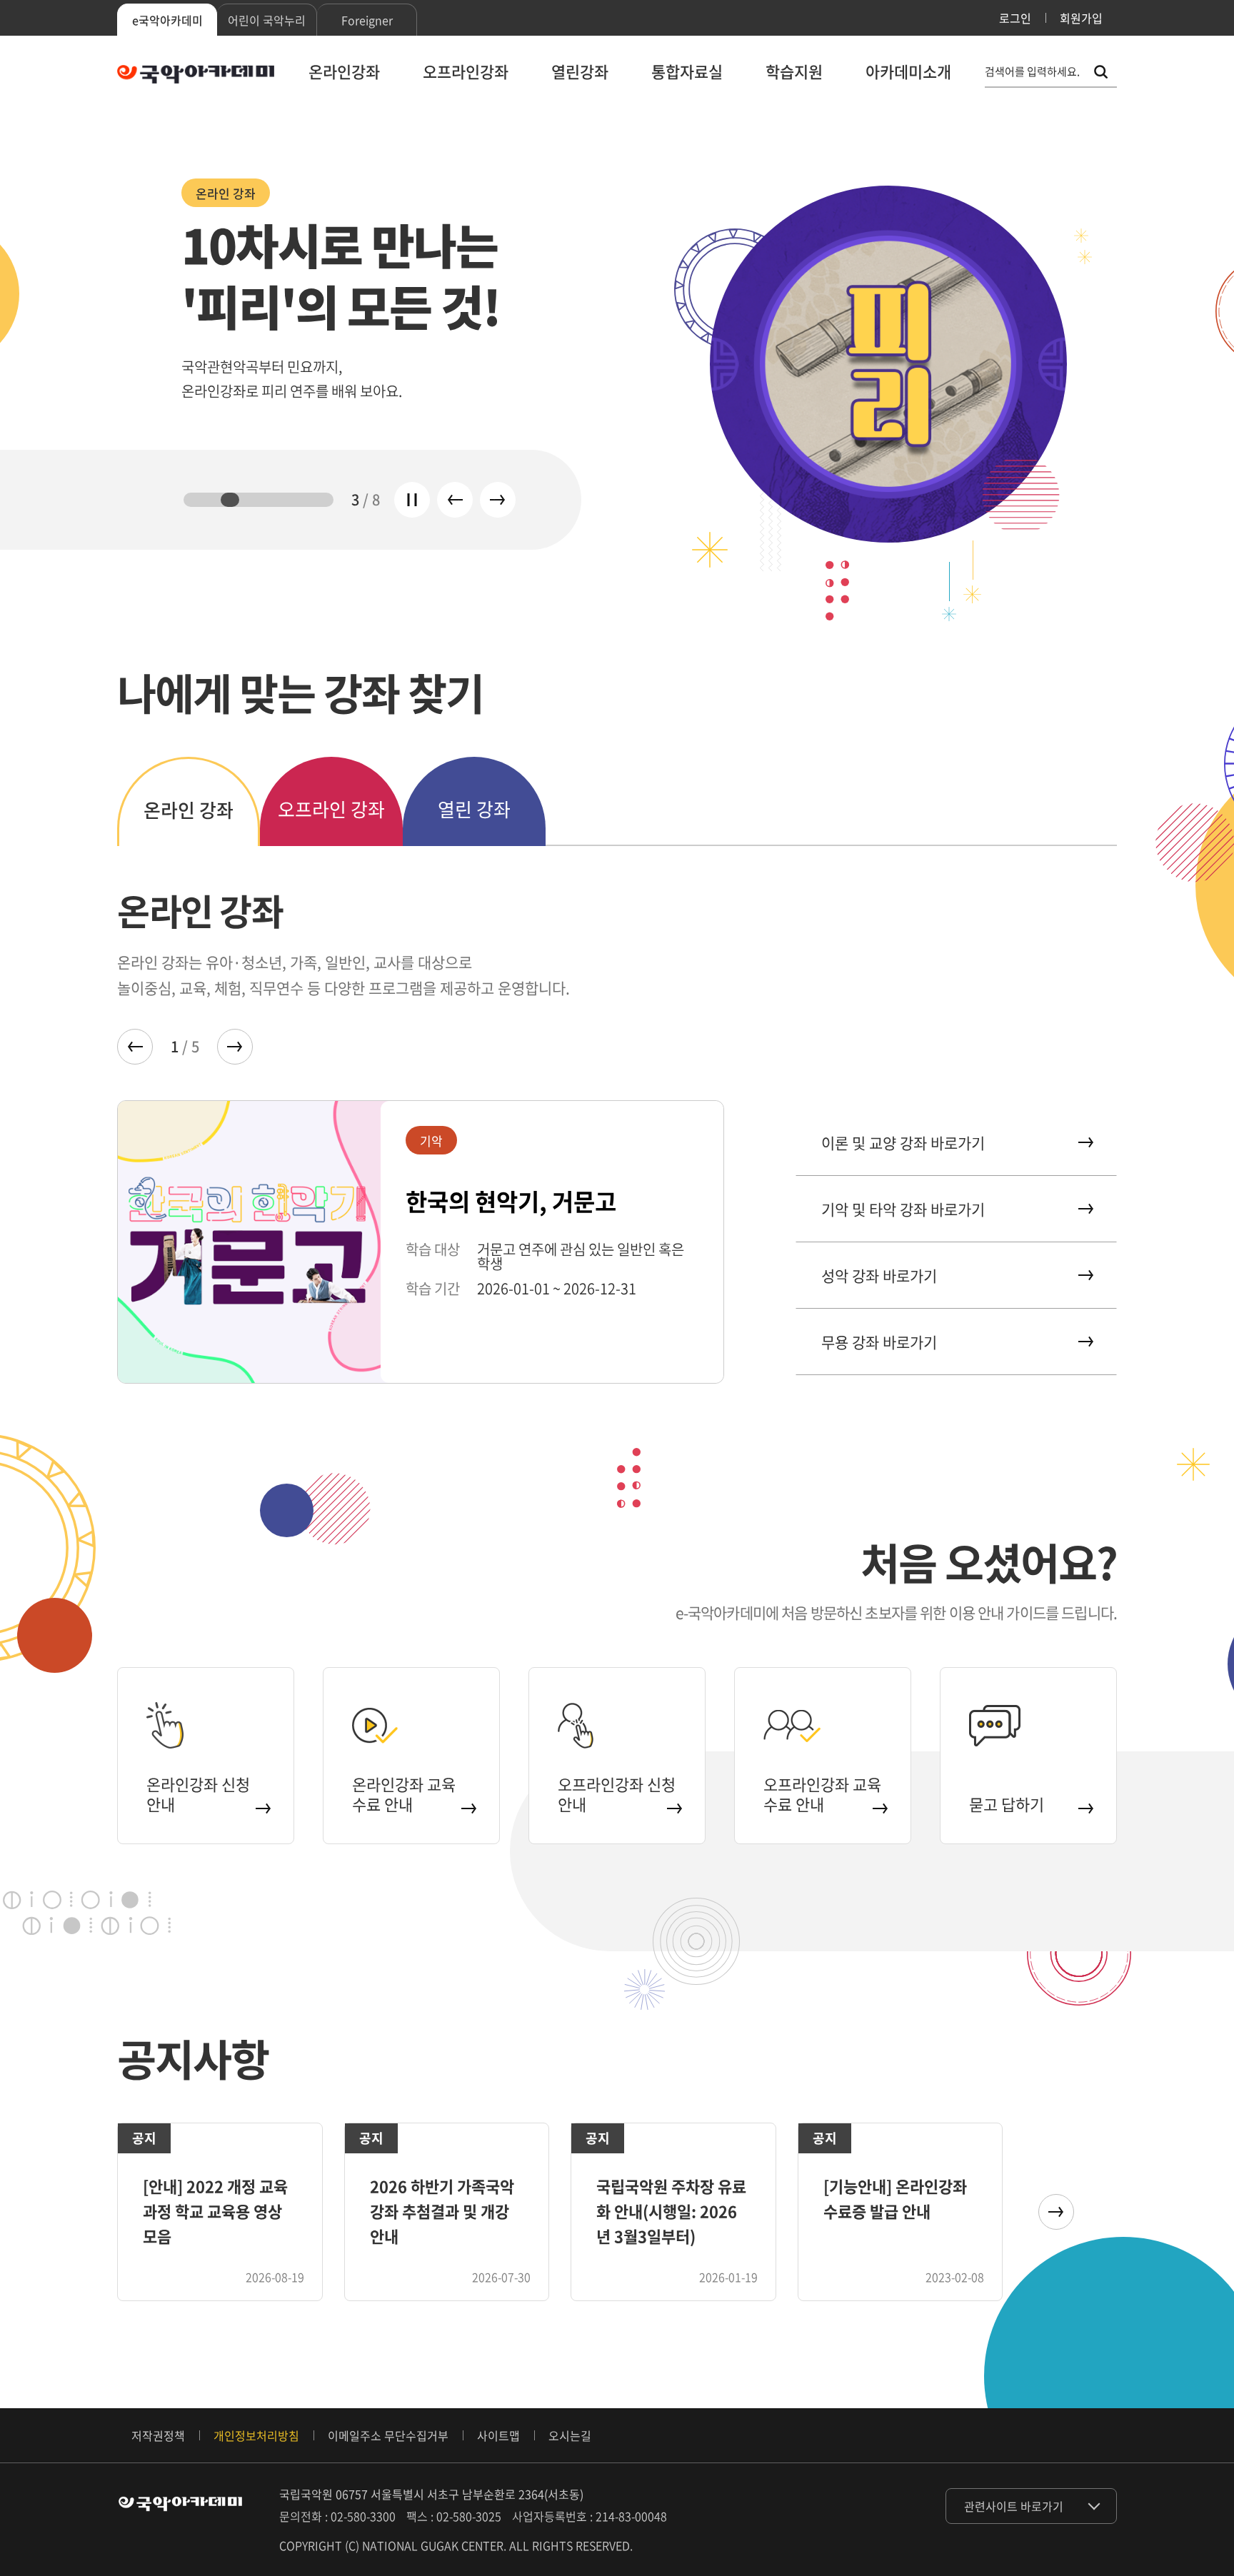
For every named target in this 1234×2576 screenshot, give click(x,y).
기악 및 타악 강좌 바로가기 (903, 1209)
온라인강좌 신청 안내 (198, 1794)
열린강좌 (580, 71)
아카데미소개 (908, 71)
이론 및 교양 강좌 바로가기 (903, 1143)
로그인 (1015, 18)
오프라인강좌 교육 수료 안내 (822, 1794)
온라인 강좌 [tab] (189, 810)
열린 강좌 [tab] (474, 809)
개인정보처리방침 (256, 2435)
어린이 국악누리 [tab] (267, 20)
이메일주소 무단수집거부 (388, 2435)
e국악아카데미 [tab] (167, 20)
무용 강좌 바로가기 (879, 1342)
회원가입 (1081, 18)
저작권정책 (158, 2435)
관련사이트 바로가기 (1014, 2506)
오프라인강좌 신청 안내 (617, 1794)
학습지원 (794, 71)
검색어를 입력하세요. (1032, 72)
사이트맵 (498, 2435)
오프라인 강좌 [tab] (331, 809)
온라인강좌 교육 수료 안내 (404, 1794)
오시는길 (570, 2435)
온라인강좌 (344, 71)
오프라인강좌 (466, 71)
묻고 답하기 (1007, 1804)
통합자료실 (687, 71)
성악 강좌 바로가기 (879, 1276)
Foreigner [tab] (367, 20)
